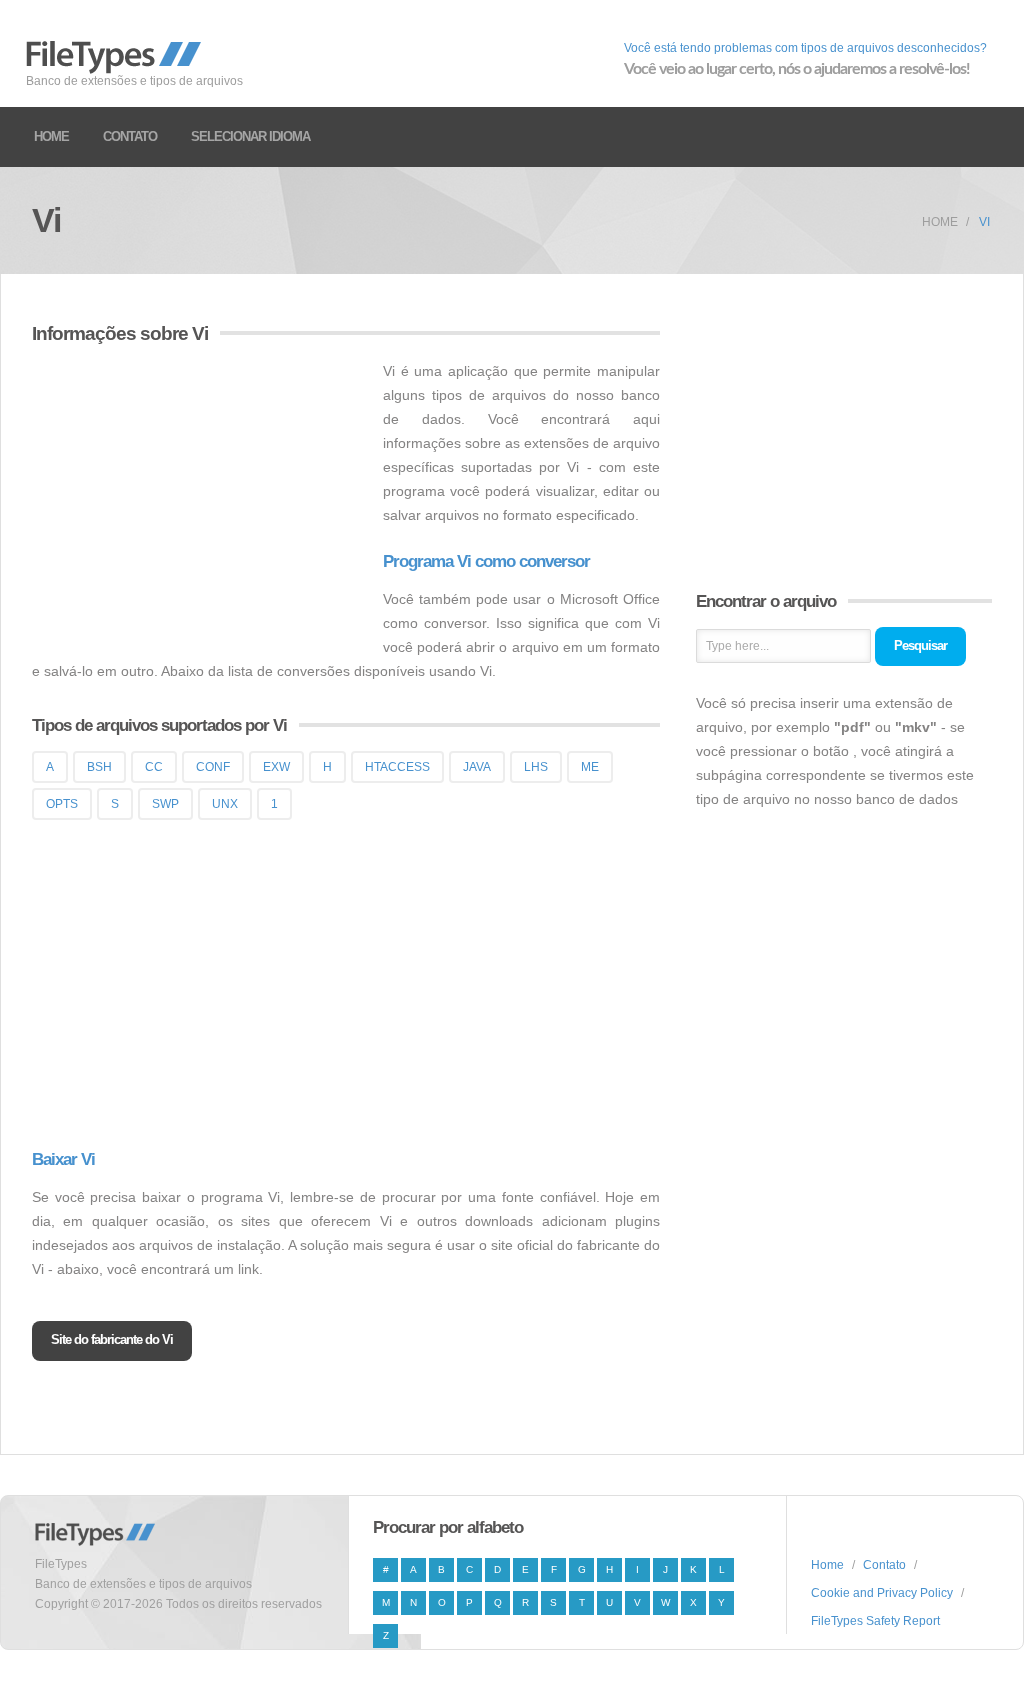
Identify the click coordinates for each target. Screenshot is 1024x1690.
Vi (984, 222)
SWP (165, 804)
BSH (99, 767)
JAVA (477, 767)
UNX (225, 804)
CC (154, 767)
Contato (130, 136)
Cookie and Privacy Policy (882, 1593)
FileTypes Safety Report (875, 1621)
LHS (536, 767)
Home (51, 136)
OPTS (62, 804)
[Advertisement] (200, 499)
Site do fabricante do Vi (112, 1339)
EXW (276, 767)
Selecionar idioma (250, 136)
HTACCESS (397, 767)
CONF (213, 767)
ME (590, 767)
